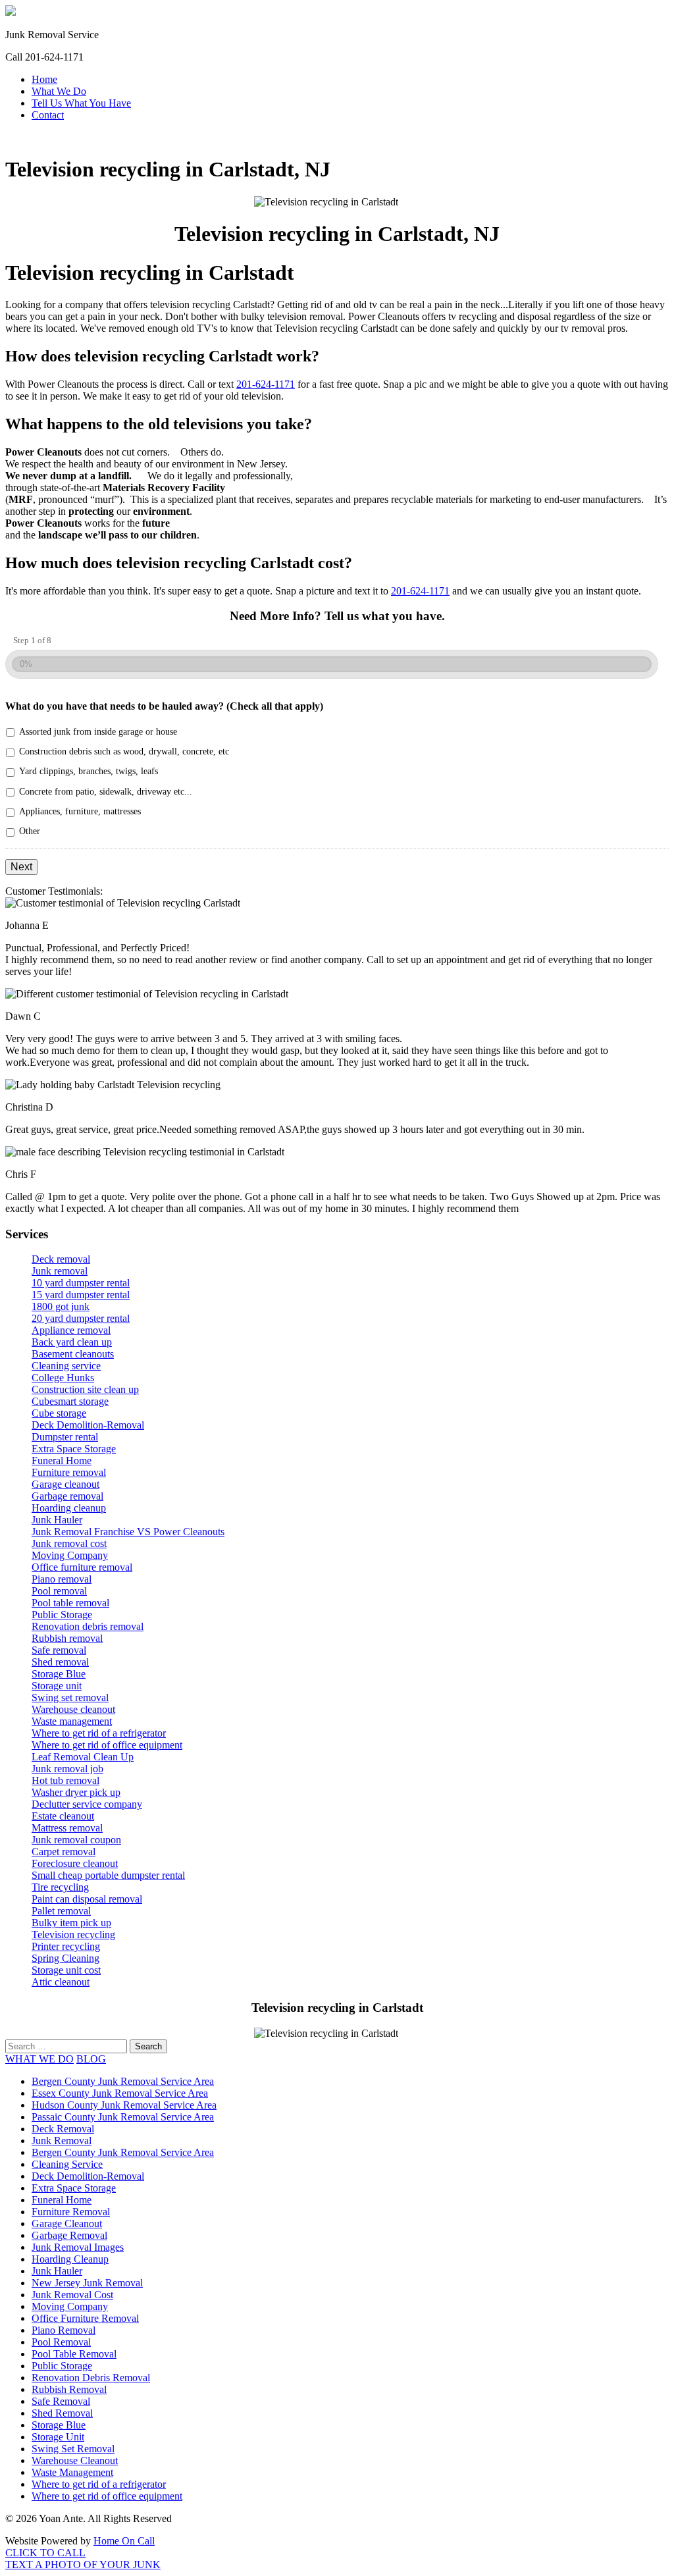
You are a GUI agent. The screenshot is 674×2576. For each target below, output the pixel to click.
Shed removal (60, 1662)
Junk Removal (62, 2141)
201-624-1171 (266, 384)
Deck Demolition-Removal (88, 1425)
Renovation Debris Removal (91, 2378)
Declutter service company (87, 1804)
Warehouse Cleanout (75, 2460)
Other (30, 831)
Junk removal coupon (76, 1840)
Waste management (72, 1721)
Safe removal (59, 1650)
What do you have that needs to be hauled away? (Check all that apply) (164, 706)
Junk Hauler (57, 1520)
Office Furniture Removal (85, 2318)
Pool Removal (61, 2342)
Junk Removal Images (78, 2247)
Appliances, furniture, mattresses (80, 811)
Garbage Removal (69, 2235)
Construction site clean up (85, 1389)
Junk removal (60, 1271)
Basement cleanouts (73, 1354)
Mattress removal (67, 1828)
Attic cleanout (61, 1982)
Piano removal (62, 1579)
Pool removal (59, 1591)
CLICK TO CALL (45, 2553)
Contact (48, 115)
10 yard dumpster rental (81, 1283)
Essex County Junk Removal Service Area (120, 2093)
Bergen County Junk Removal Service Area (123, 2081)
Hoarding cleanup (69, 1508)
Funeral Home (62, 1460)
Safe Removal (61, 2401)
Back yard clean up (72, 1342)
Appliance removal (71, 1330)
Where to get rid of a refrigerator (99, 1733)
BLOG (91, 2059)
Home (44, 79)
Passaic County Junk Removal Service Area (123, 2117)
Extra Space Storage (74, 1449)
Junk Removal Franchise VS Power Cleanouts (128, 1532)
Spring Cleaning (65, 1958)
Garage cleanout (65, 1484)
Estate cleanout (63, 1816)
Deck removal (61, 1259)
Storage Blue (59, 1674)
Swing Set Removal (73, 2449)
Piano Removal (64, 2330)
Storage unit (57, 1686)
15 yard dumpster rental (81, 1295)
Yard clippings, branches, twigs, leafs (89, 771)
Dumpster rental (65, 1437)
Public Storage (62, 1615)
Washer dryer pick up (76, 1792)
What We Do (59, 91)
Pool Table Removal (74, 2354)
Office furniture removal (82, 1567)
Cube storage (59, 1413)
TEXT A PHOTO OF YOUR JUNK (83, 2564)
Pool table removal (70, 1603)
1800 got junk (61, 1306)
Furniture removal (69, 1472)
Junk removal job (67, 1769)
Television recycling (73, 1934)
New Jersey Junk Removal (87, 2283)
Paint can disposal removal (87, 1899)
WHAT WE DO (39, 2059)
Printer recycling (66, 1946)
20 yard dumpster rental (81, 1318)
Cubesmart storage (70, 1401)
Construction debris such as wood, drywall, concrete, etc (124, 751)
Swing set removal (70, 1697)
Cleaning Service (67, 2164)
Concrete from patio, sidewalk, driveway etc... (106, 792)
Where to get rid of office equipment (107, 1745)
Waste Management (72, 2472)
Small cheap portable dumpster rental (108, 1875)
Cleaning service (66, 1366)
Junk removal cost (69, 1543)
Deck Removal (63, 2129)
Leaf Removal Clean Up (83, 1757)
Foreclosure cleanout (75, 1863)
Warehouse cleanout (73, 1709)
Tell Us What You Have (81, 103)
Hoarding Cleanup (70, 2259)
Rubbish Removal (69, 2389)
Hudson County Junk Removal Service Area (124, 2105)
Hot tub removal (65, 1780)
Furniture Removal (71, 2212)
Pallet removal (61, 1911)
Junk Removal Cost (72, 2295)
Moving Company (70, 1555)
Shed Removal (62, 2413)
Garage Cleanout (67, 2223)
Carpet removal (64, 1852)
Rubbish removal (67, 1638)
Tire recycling (60, 1887)
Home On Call (124, 2541)
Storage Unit (58, 2437)
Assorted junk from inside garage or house (98, 732)
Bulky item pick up (71, 1923)
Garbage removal (67, 1496)
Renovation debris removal (88, 1626)
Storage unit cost (66, 1970)
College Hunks (63, 1378)
